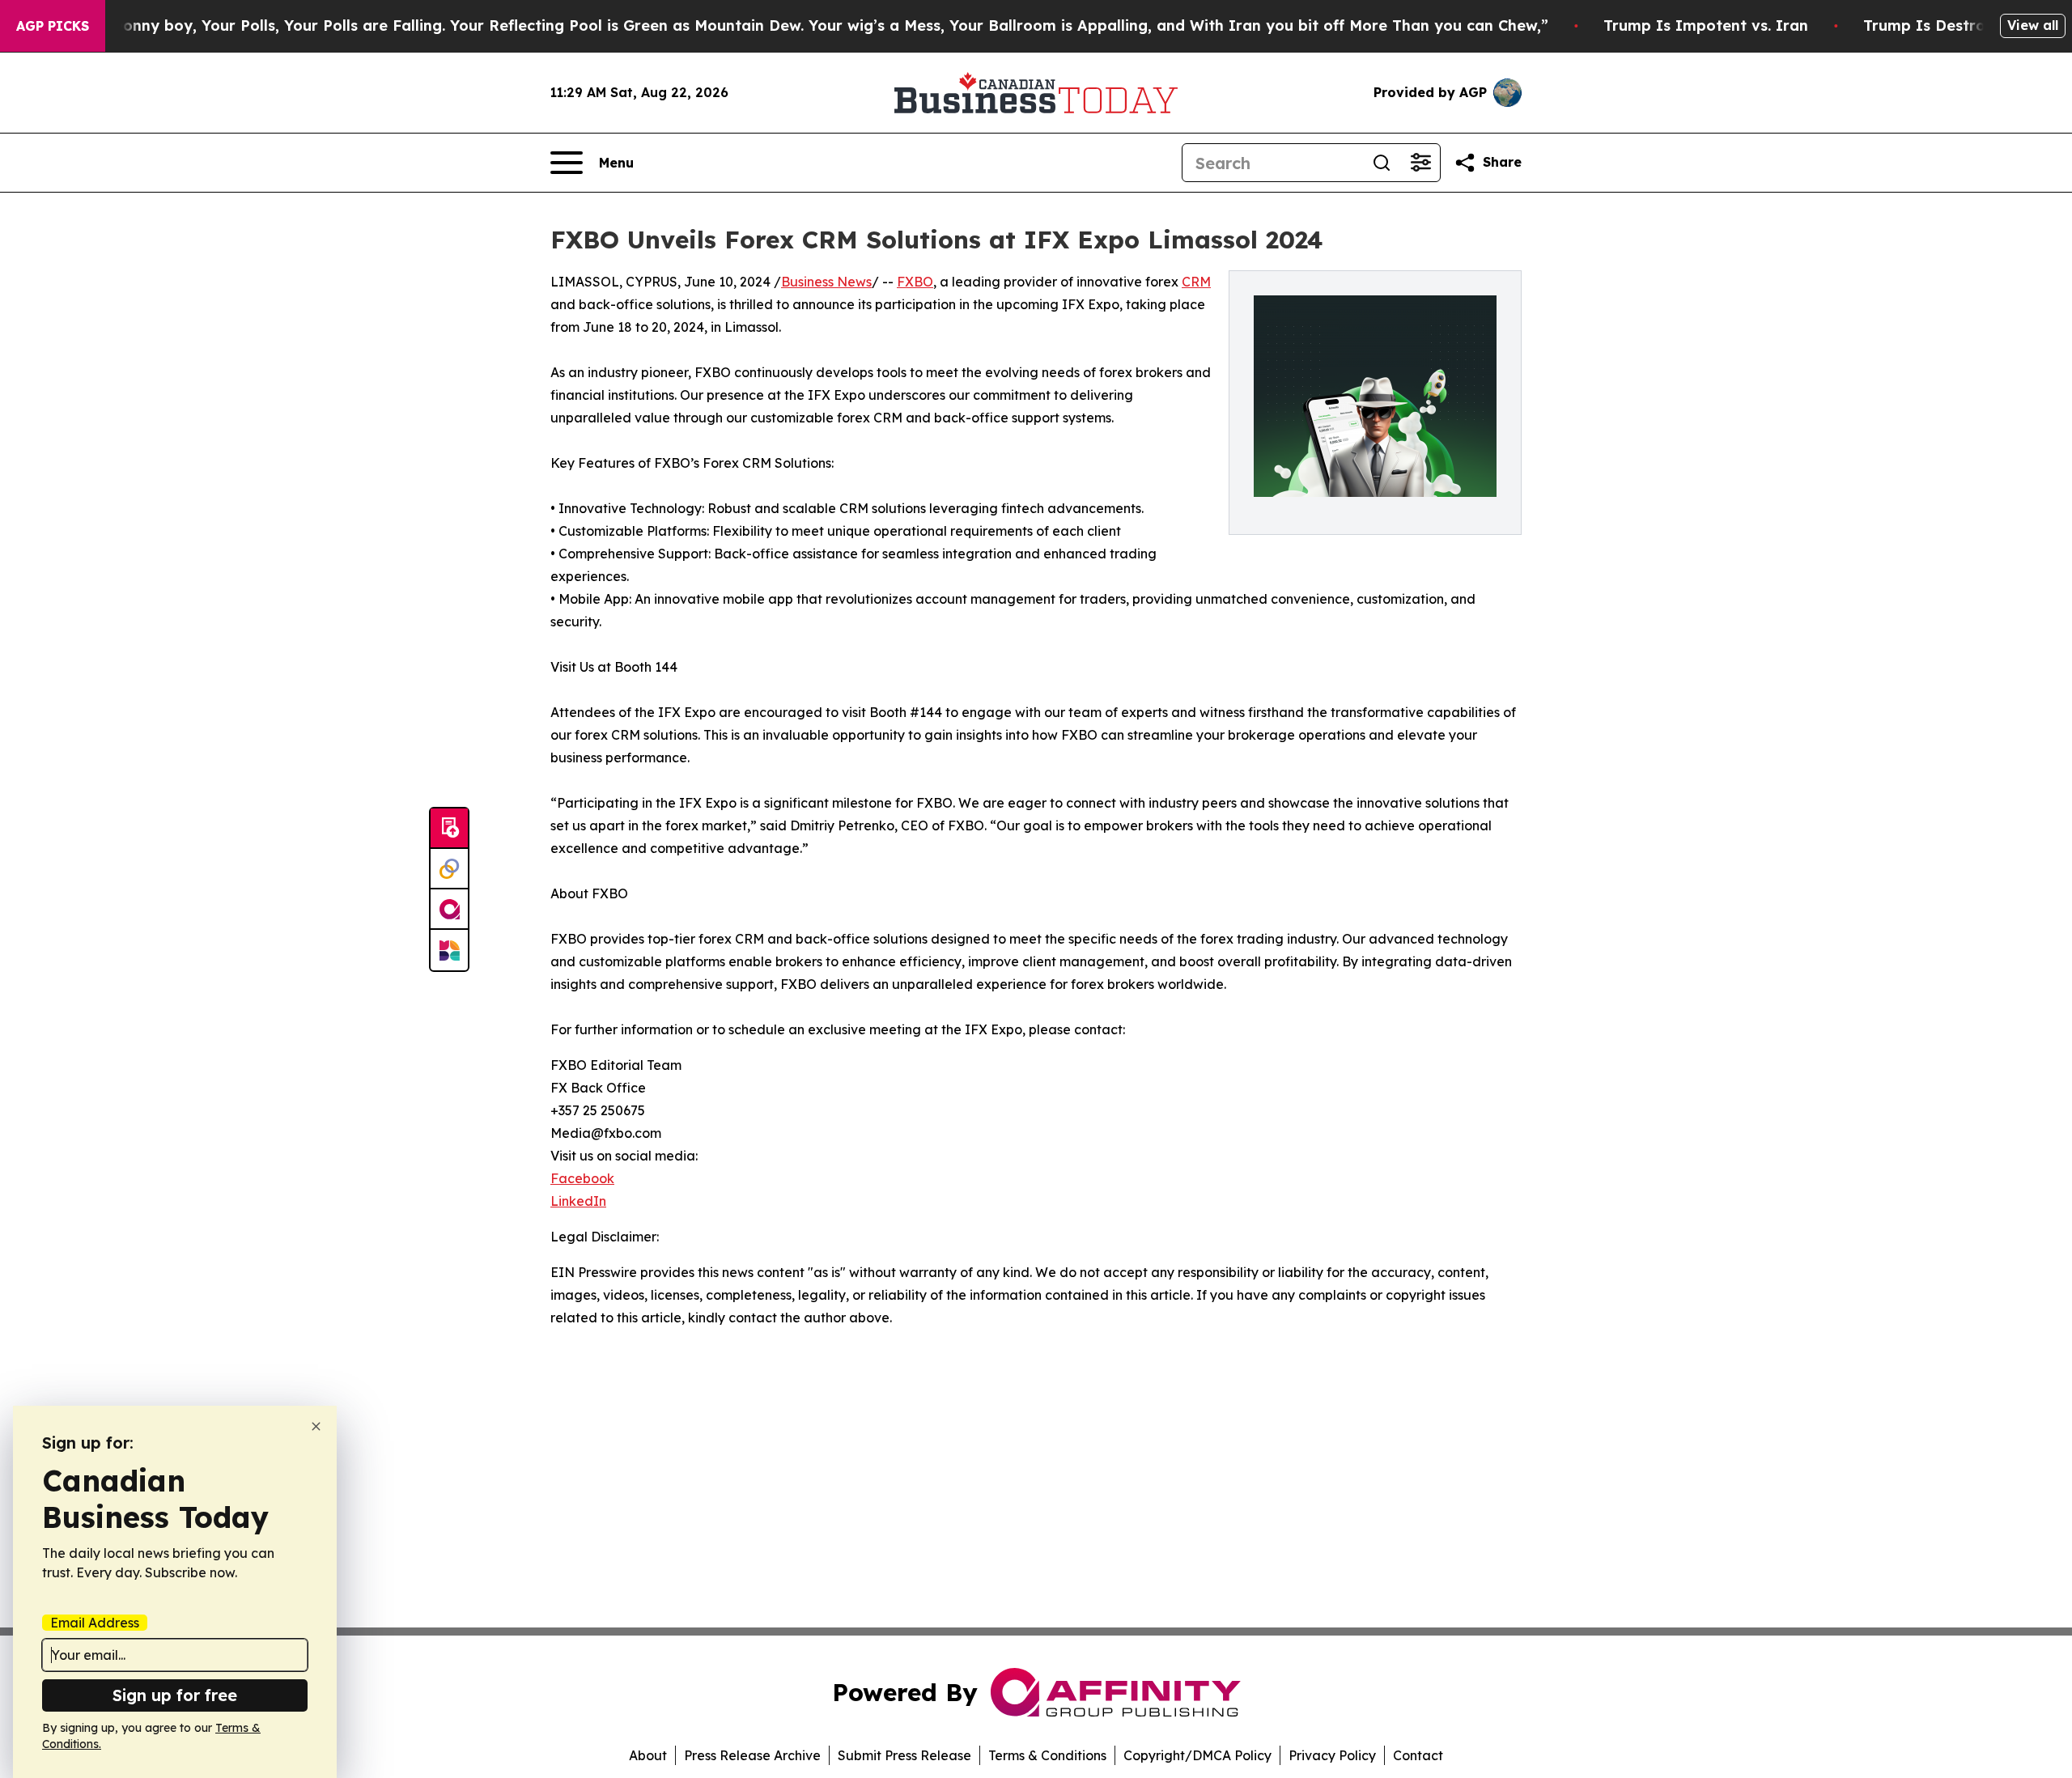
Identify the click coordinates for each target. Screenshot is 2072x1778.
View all (2033, 25)
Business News (826, 282)
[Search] (1382, 163)
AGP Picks (53, 26)
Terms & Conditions (1047, 1755)
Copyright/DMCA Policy (1197, 1755)
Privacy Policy (1332, 1755)
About (648, 1755)
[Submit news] (449, 829)
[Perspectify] (449, 869)
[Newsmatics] (449, 950)
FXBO (915, 282)
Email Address (95, 1623)
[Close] (316, 1426)
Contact (1418, 1755)
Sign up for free (175, 1695)
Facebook (582, 1178)
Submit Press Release (904, 1755)
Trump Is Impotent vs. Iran (1706, 25)
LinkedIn (578, 1201)
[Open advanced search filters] (1420, 163)
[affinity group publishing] (449, 910)
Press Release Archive (752, 1755)
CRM (1196, 282)
